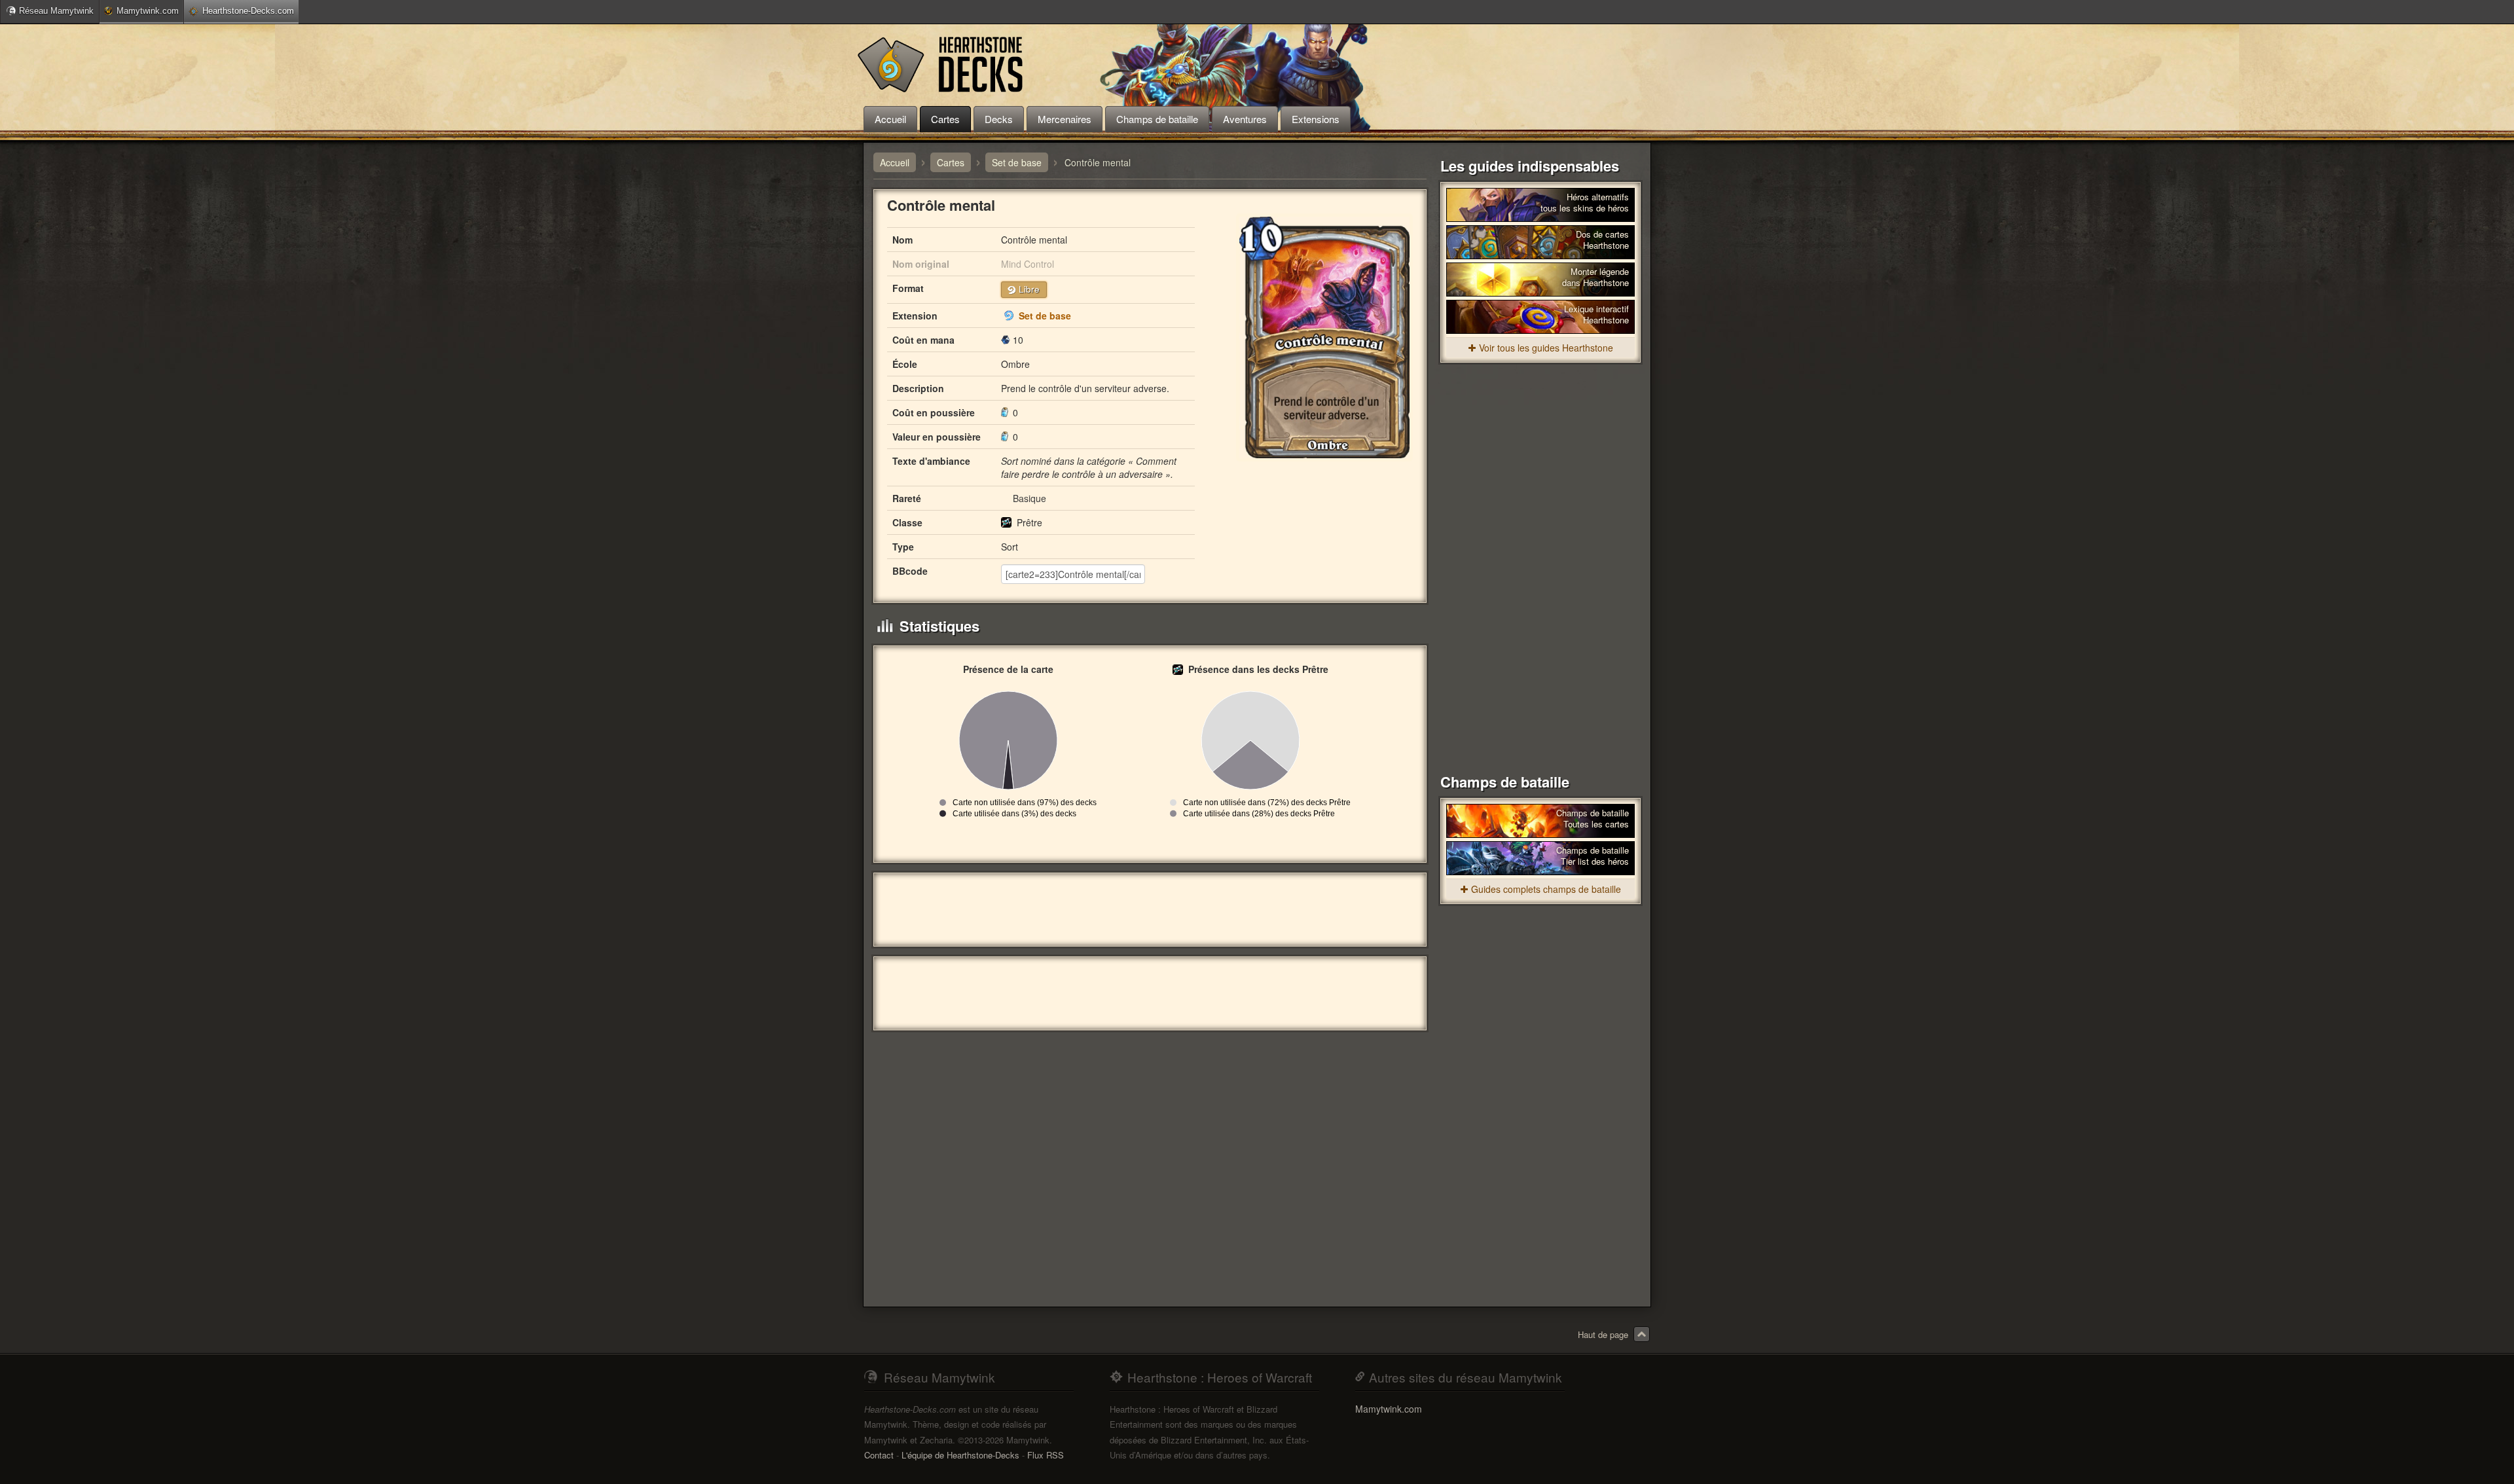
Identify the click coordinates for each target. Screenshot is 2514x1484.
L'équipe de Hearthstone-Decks (960, 1455)
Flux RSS (1046, 1455)
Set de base (1045, 316)
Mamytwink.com (148, 11)
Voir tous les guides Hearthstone (1546, 348)
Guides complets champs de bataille (1546, 889)
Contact (879, 1455)
